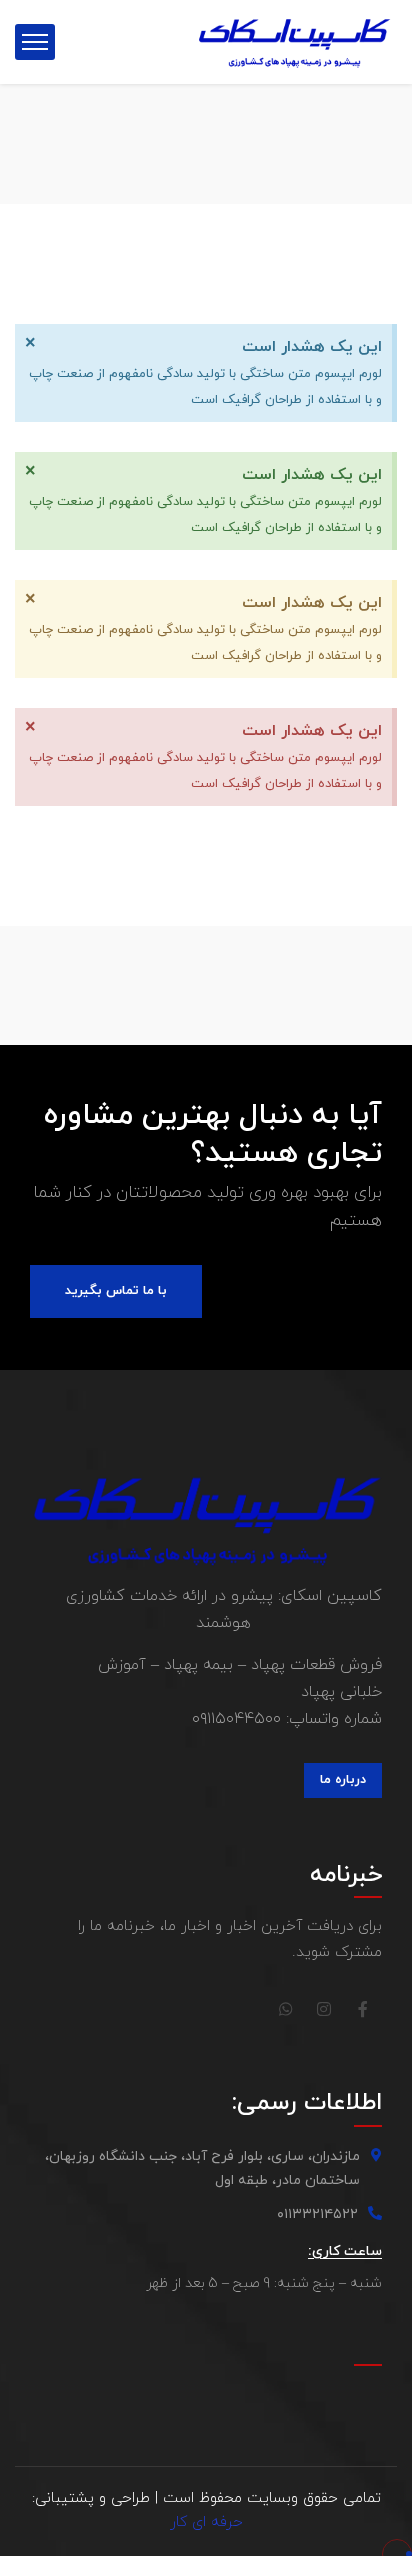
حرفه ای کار (206, 2522)
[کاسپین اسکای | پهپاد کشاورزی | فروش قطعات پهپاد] (294, 41)
